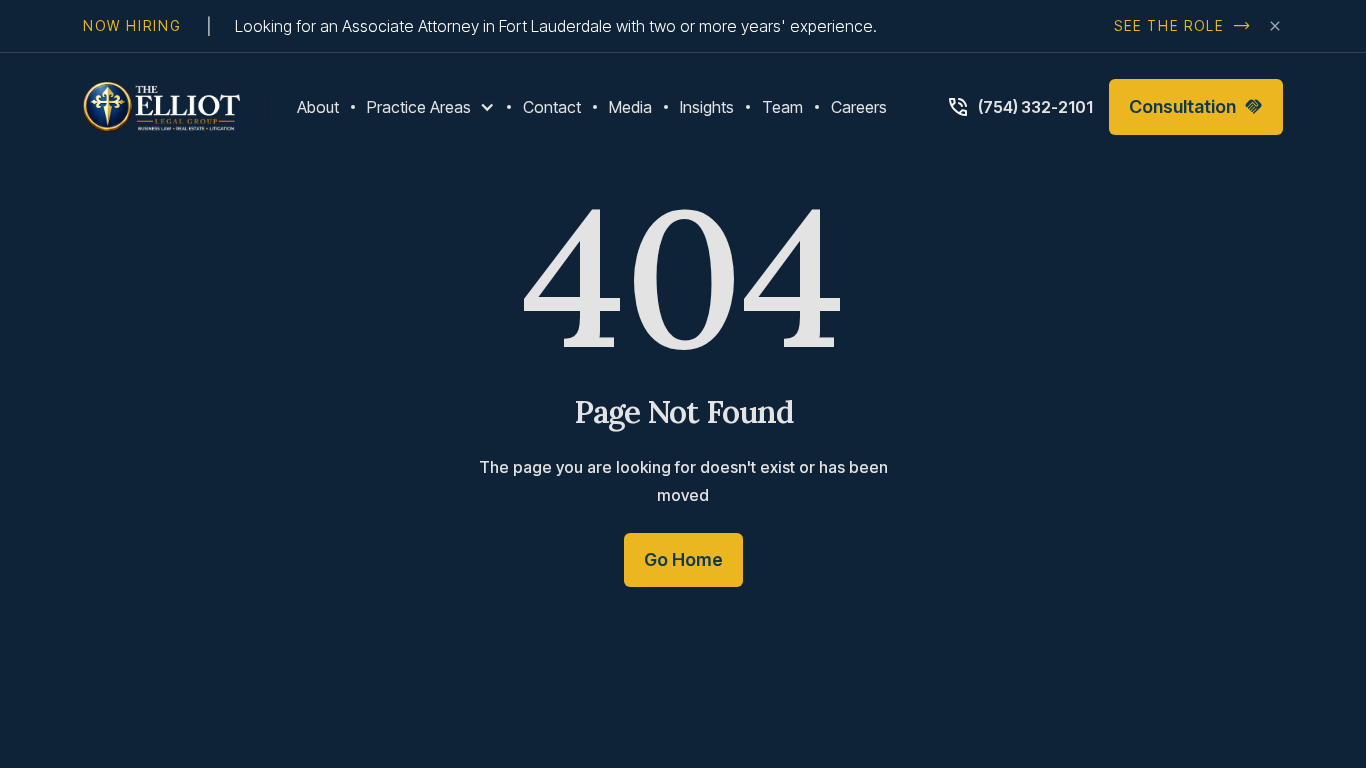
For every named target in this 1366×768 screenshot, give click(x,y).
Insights (707, 107)
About (318, 107)
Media (630, 107)
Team (782, 107)
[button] (431, 107)
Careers (859, 107)
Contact (552, 107)
